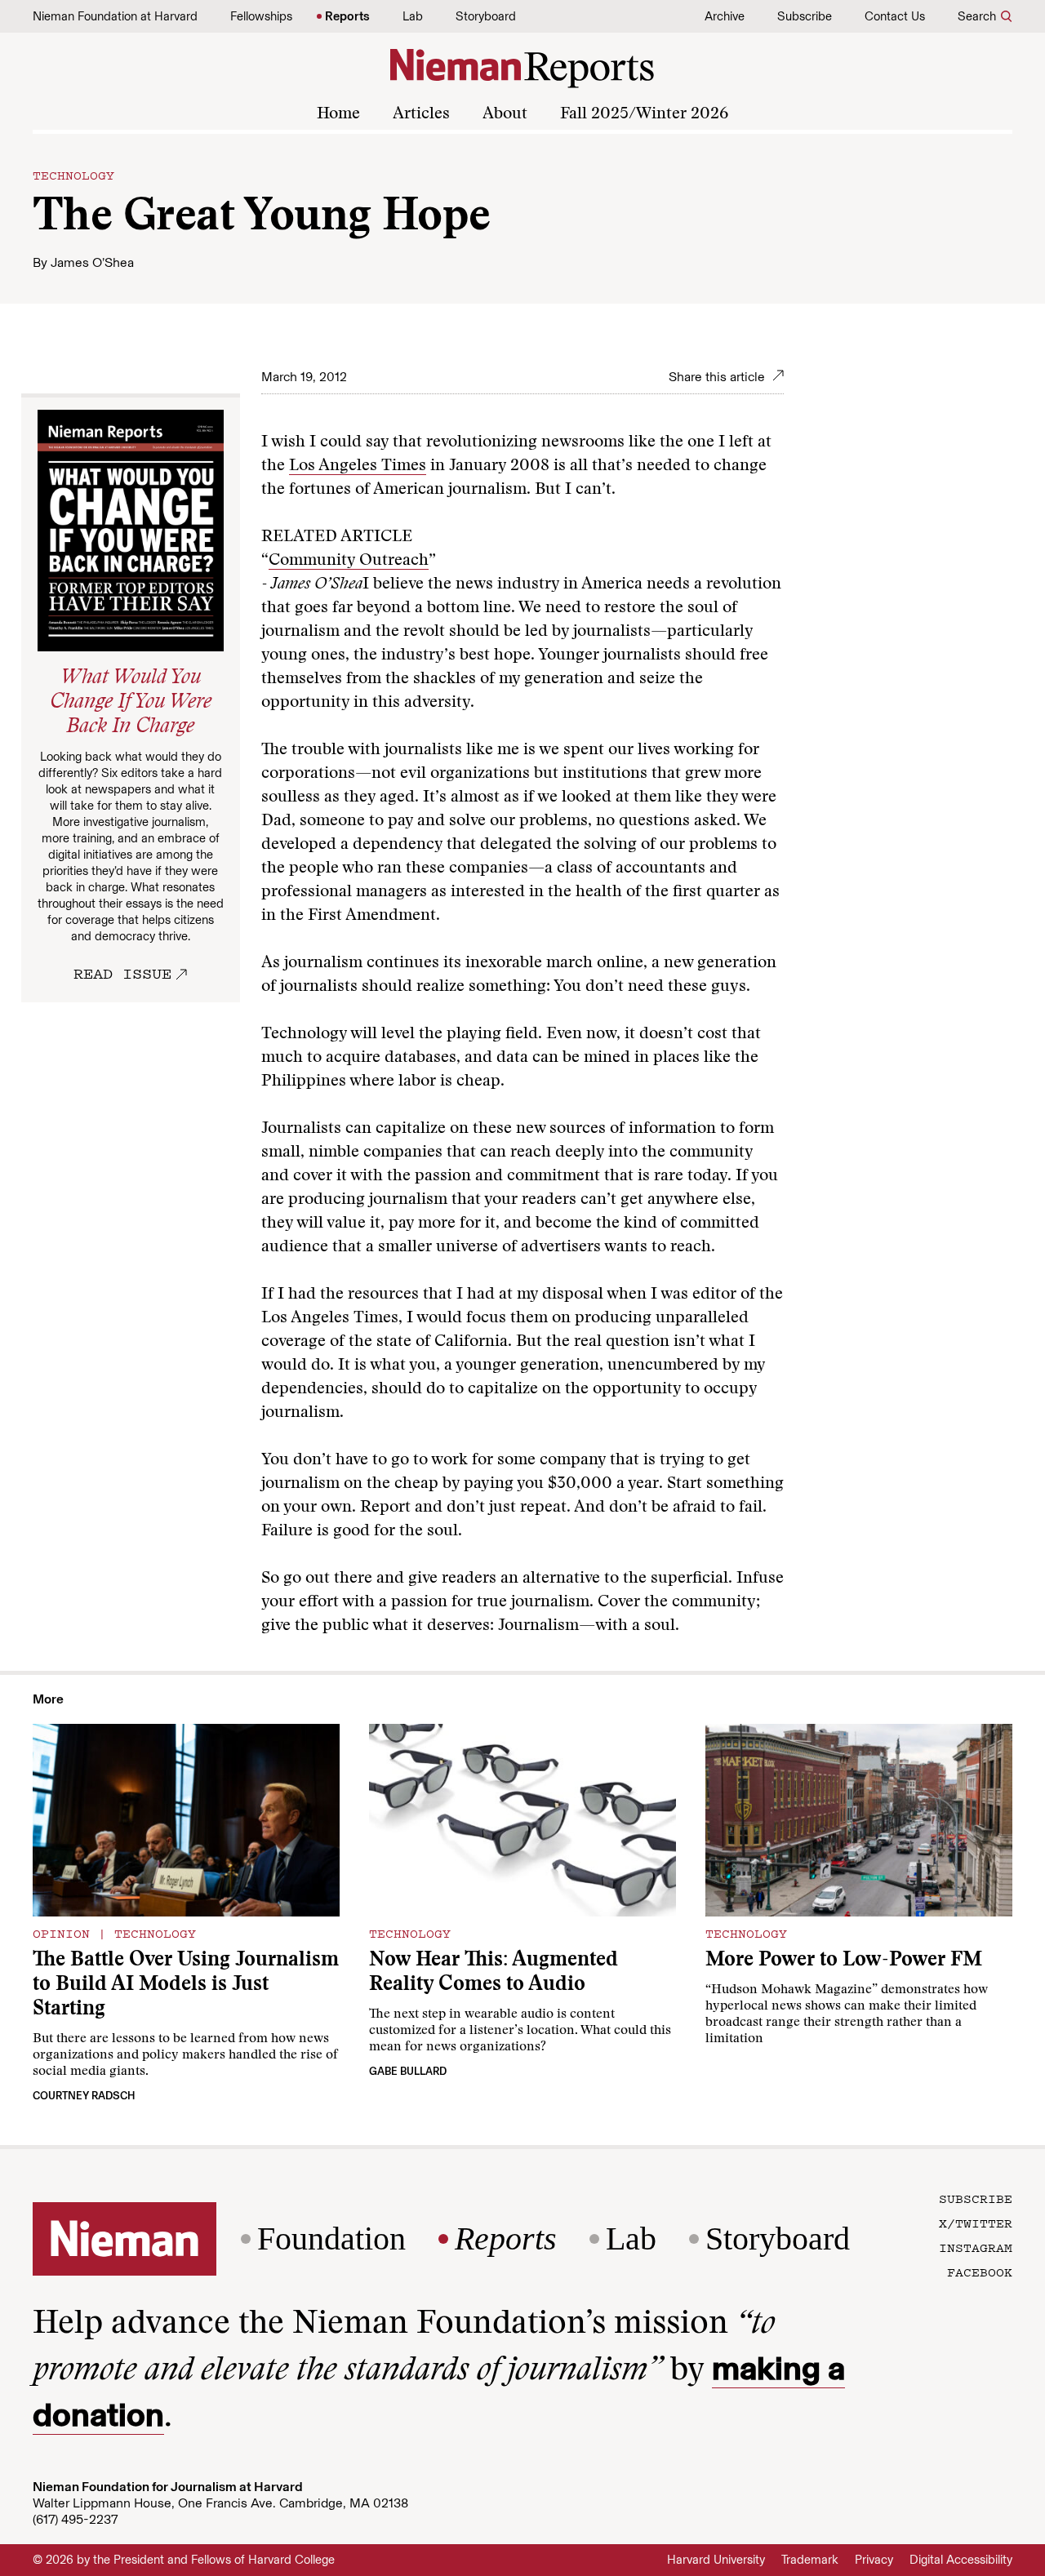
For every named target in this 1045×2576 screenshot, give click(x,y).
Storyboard (486, 16)
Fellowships (261, 16)
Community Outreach (349, 561)
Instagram (976, 2247)
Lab (413, 16)
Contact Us (895, 16)
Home (338, 114)
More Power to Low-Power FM (844, 1961)
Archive (725, 16)
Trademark (810, 2560)
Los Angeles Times (358, 466)
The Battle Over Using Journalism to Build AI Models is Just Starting (186, 1985)
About (505, 114)
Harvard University (716, 2560)
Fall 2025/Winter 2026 (644, 114)
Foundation (331, 2239)
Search (977, 16)
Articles (421, 114)
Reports (347, 16)
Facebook (980, 2272)
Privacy (874, 2560)
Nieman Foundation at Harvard (115, 16)
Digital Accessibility (961, 2560)
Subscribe (805, 16)
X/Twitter (976, 2223)
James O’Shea (92, 262)
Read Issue (122, 973)
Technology (73, 175)
